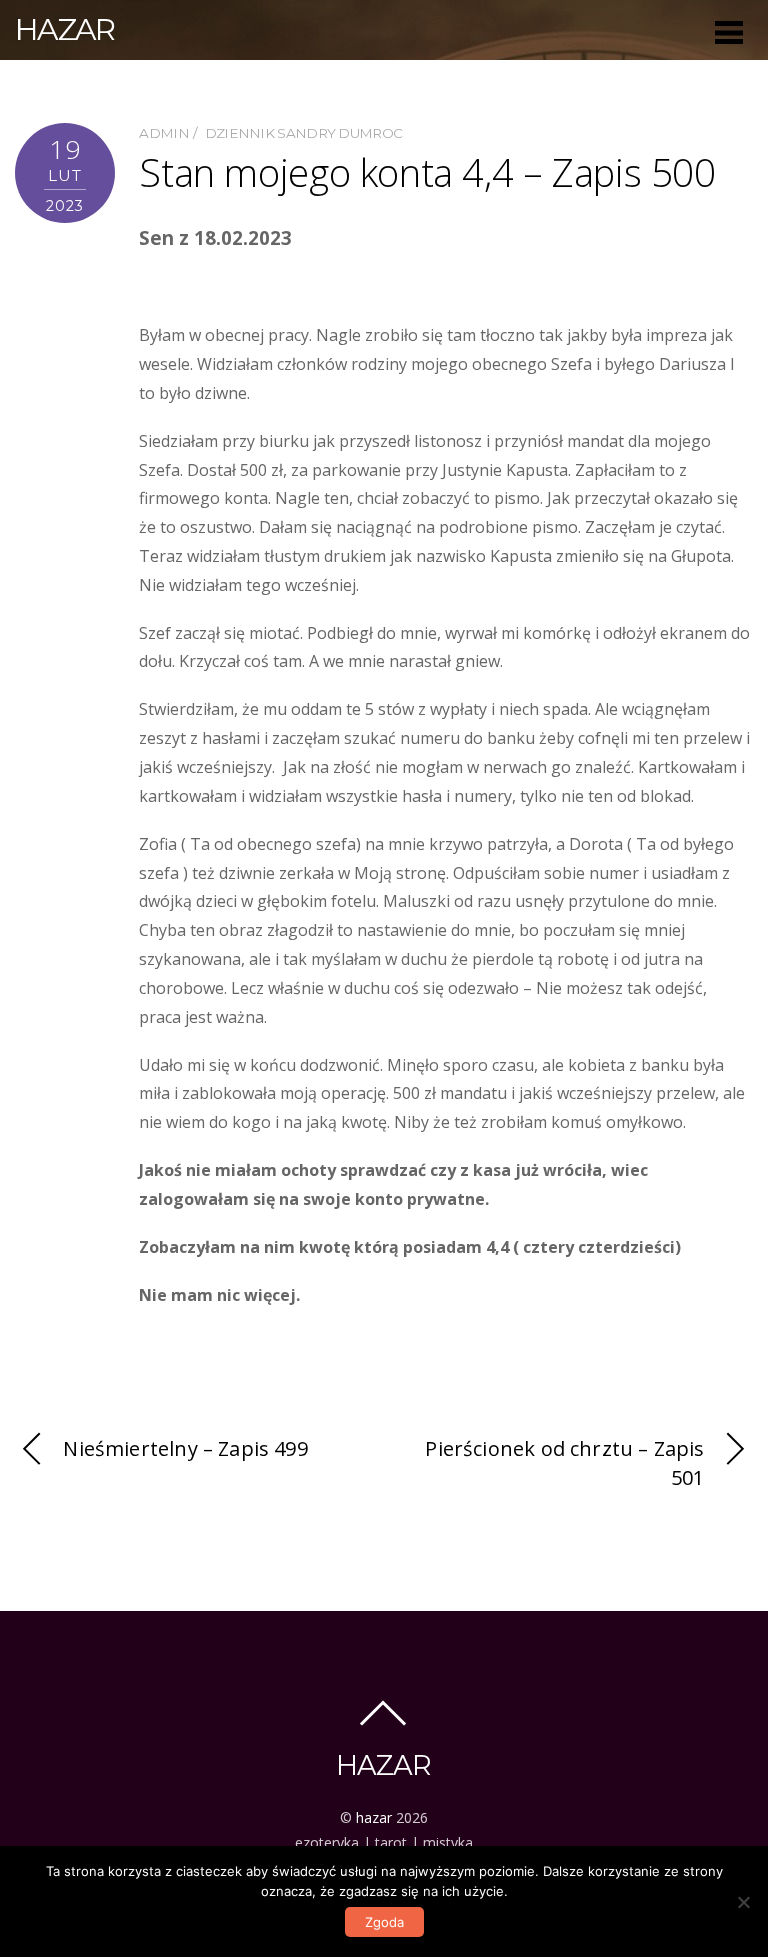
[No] (743, 1902)
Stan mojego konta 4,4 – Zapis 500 (427, 172)
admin (164, 133)
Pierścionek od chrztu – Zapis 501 (564, 1463)
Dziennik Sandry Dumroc (304, 133)
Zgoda (384, 1922)
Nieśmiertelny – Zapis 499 (185, 1448)
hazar (374, 1817)
